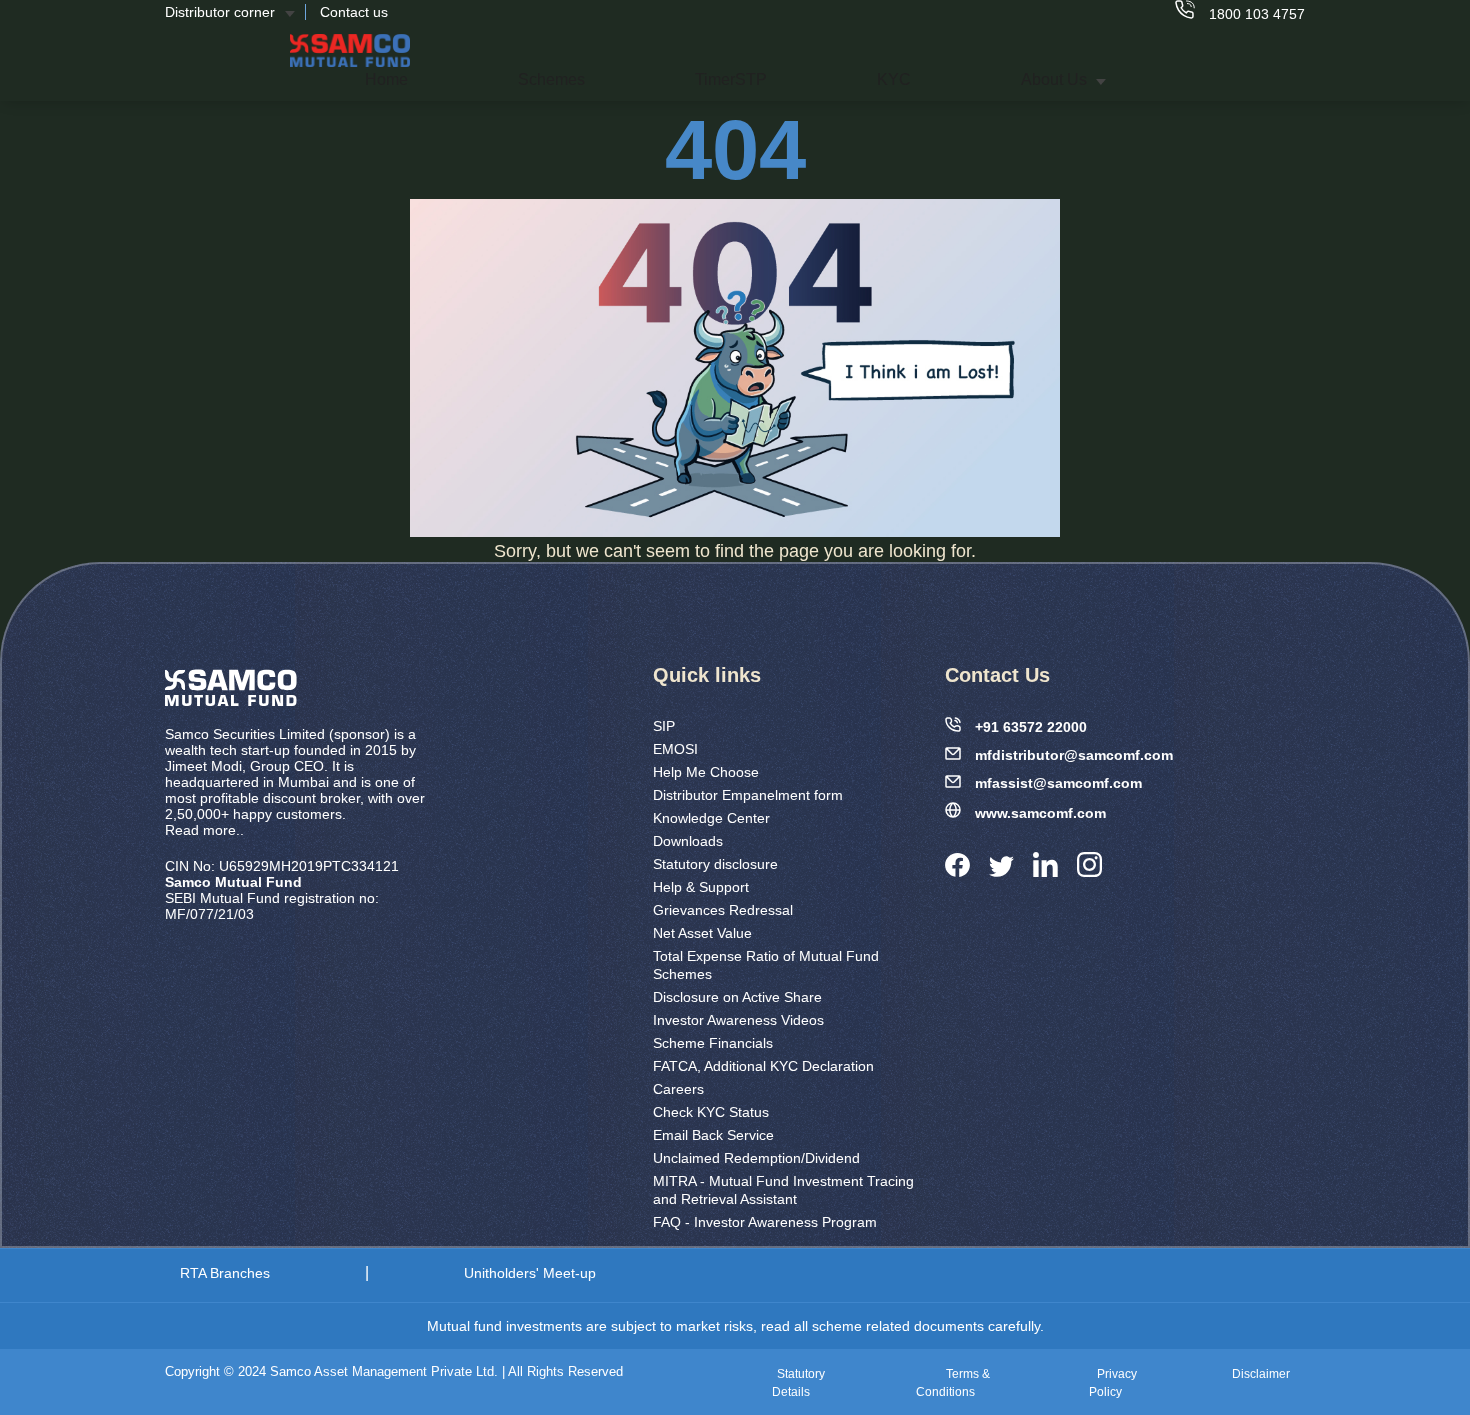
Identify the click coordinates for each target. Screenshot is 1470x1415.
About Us (1056, 79)
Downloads (688, 841)
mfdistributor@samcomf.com (1074, 755)
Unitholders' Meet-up (530, 1273)
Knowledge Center (711, 818)
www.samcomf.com (1040, 813)
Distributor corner (220, 12)
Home (386, 79)
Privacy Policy (1113, 1383)
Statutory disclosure (715, 864)
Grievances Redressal (723, 910)
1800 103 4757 (1255, 14)
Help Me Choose (706, 772)
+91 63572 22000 (1031, 727)
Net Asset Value (702, 933)
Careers (678, 1089)
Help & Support (701, 887)
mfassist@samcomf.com (1058, 783)
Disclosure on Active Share (737, 997)
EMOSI (675, 749)
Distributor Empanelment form (748, 795)
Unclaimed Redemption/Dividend (756, 1158)
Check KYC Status (711, 1112)
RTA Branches (225, 1273)
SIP (664, 726)
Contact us (354, 12)
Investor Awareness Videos (738, 1020)
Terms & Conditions (953, 1383)
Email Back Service (713, 1135)
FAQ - (765, 1222)
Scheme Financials (713, 1043)
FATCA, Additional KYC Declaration (763, 1066)
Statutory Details (798, 1383)
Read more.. (204, 830)
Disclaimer (1261, 1374)
